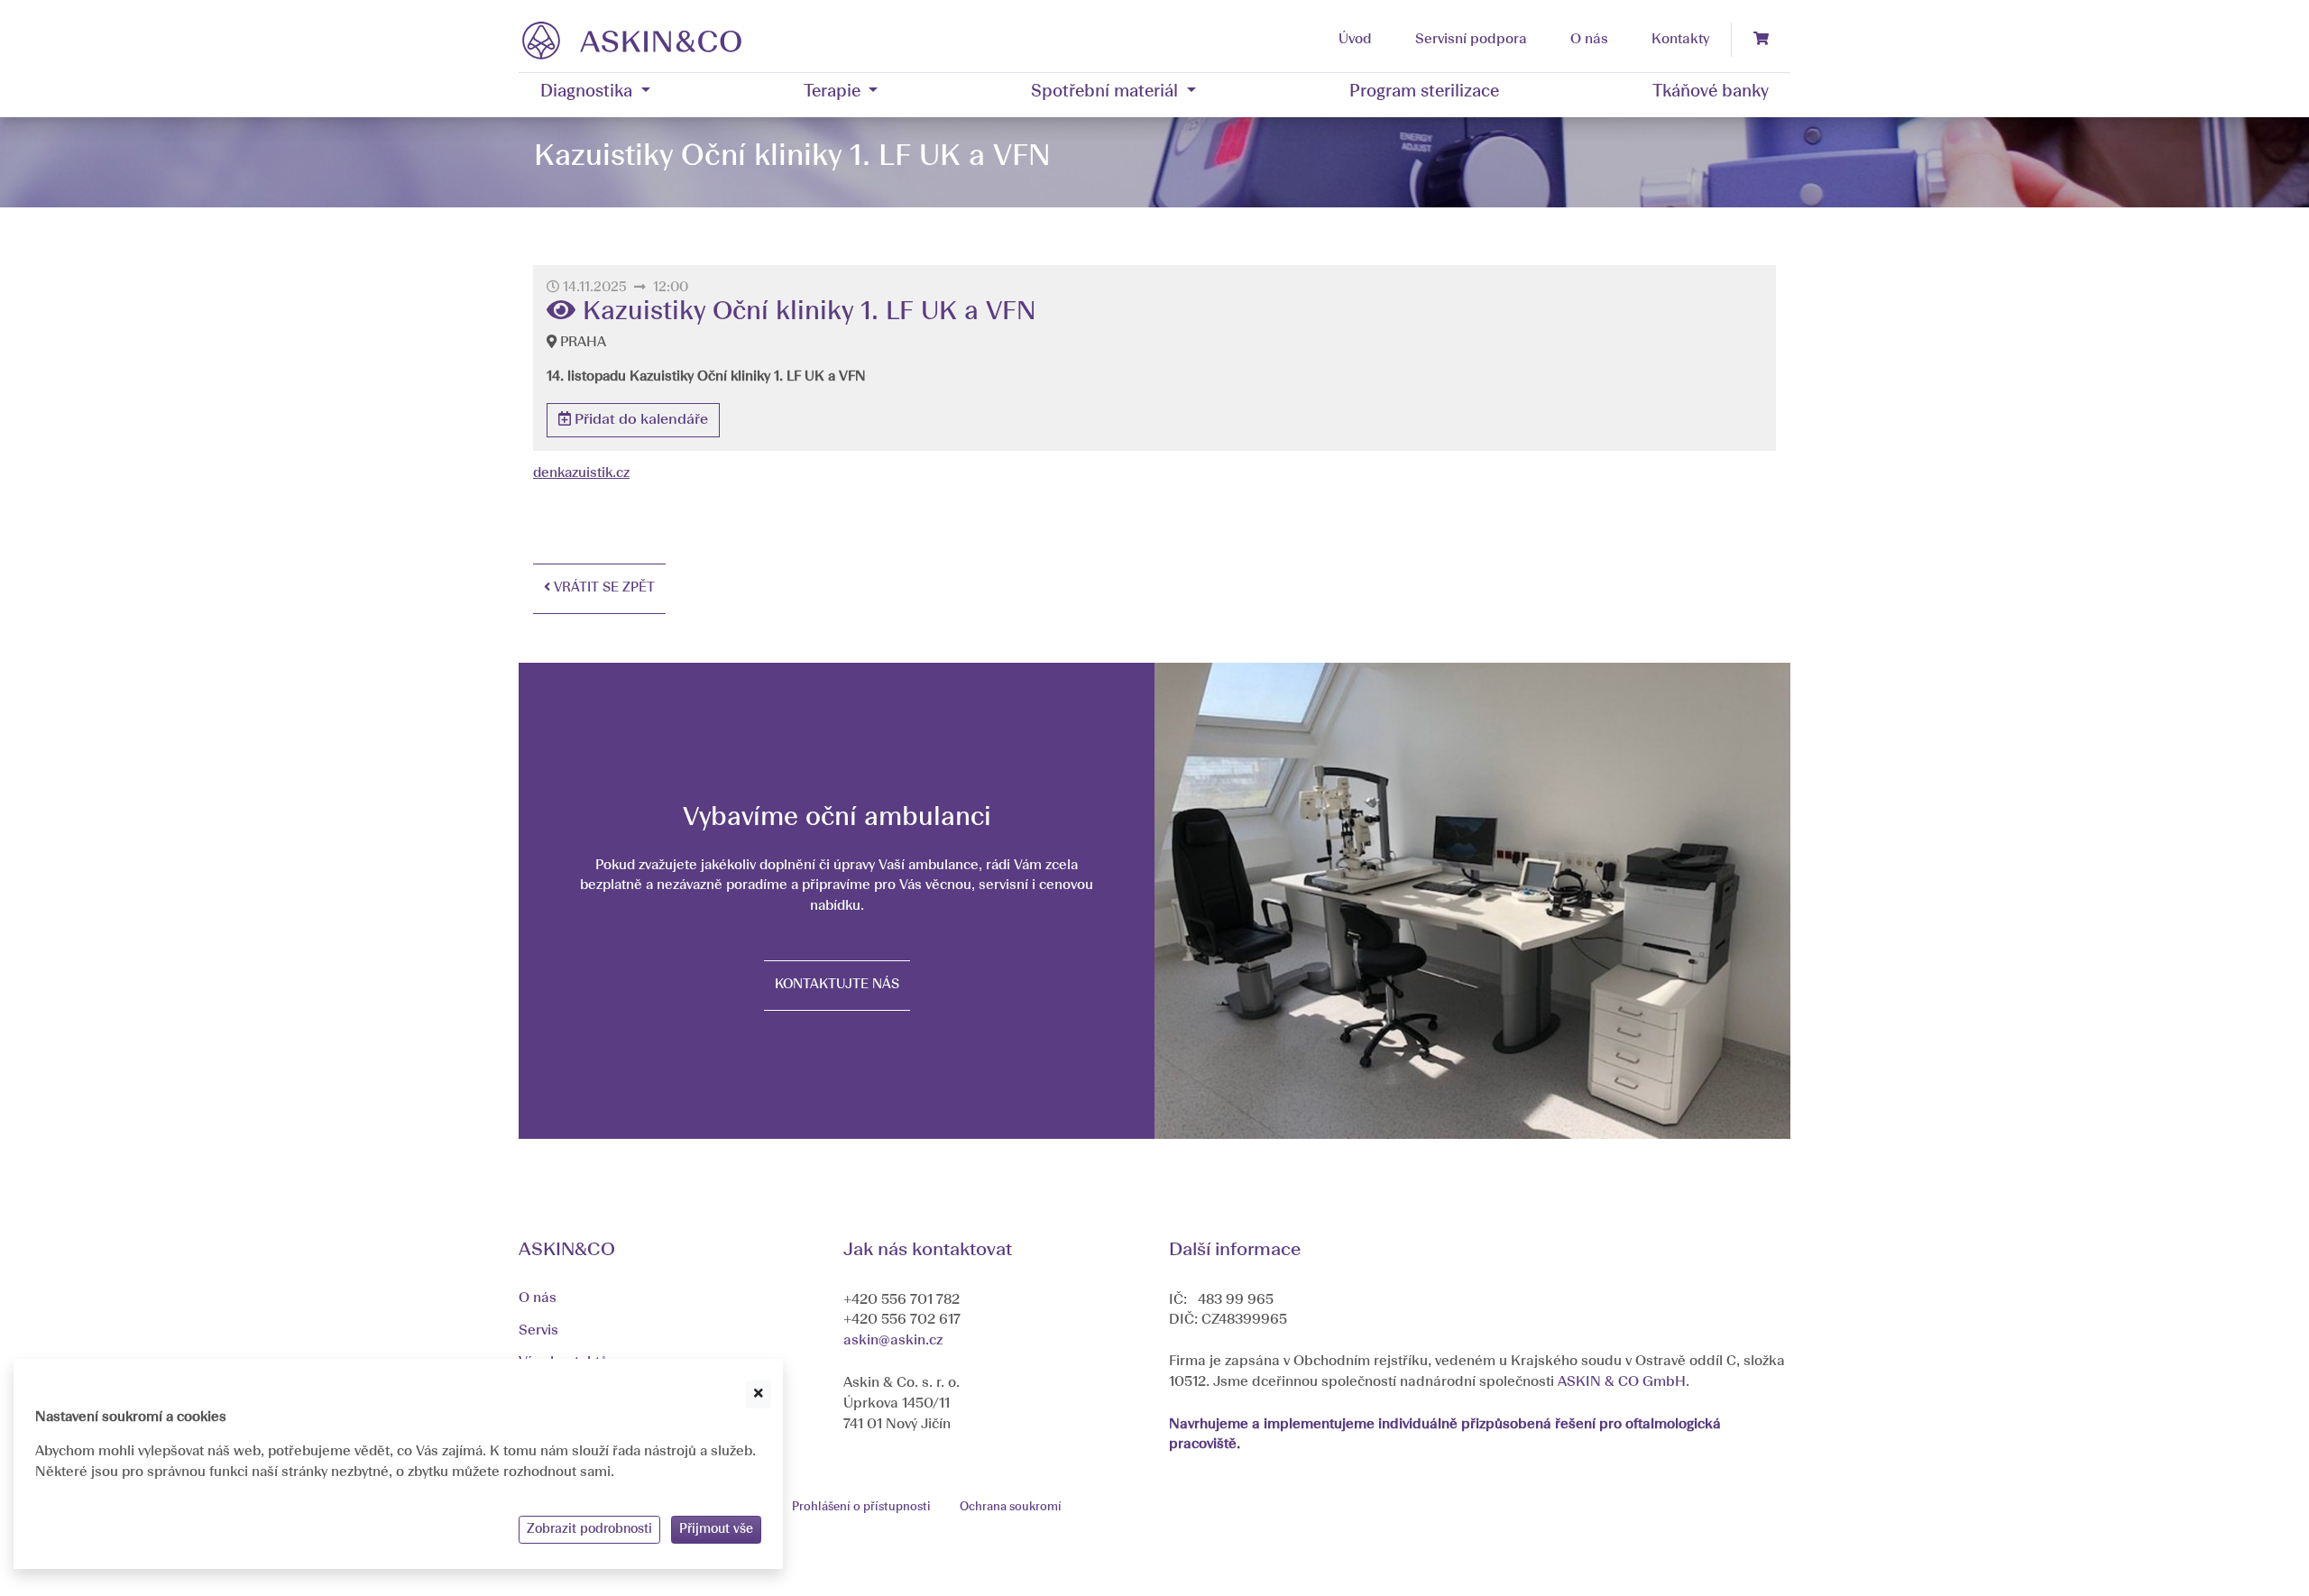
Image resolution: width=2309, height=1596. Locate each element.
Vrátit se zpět (603, 588)
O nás (538, 1298)
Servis (538, 1331)
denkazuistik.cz (581, 474)
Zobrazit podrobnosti (589, 1529)
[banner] (632, 40)
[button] (595, 93)
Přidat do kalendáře (639, 420)
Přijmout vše (716, 1529)
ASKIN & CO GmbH (1622, 1382)
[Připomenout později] (759, 1394)
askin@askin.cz (893, 1341)
